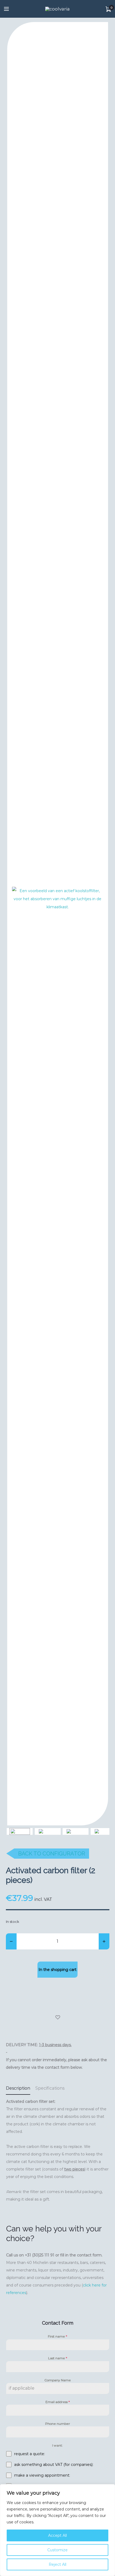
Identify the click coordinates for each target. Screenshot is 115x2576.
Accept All (57, 2535)
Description (18, 2088)
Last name (58, 2358)
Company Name (58, 2380)
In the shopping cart (57, 1970)
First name (57, 2336)
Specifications (50, 2088)
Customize (57, 2550)
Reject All (57, 2564)
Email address (58, 2402)
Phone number (58, 2424)
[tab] (18, 2088)
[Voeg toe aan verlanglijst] (58, 2018)
